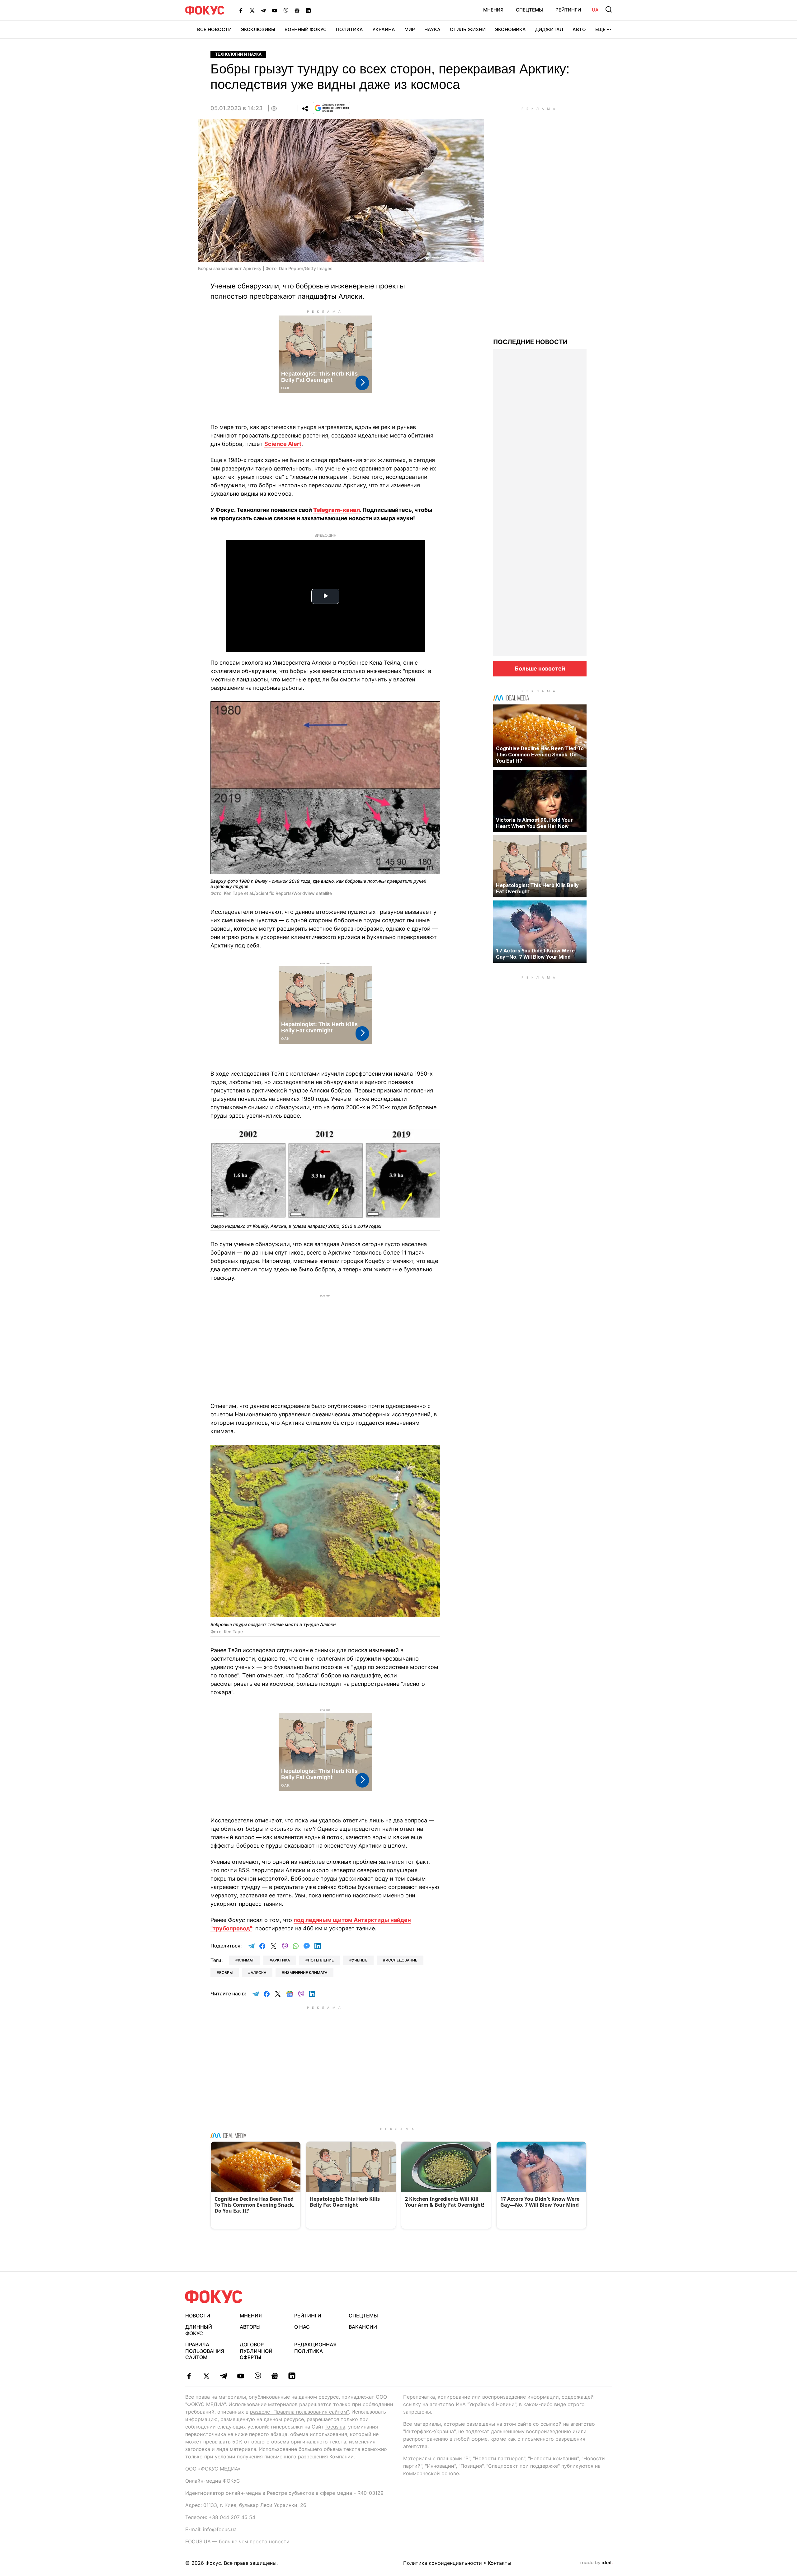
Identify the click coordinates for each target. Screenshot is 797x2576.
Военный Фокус (306, 29)
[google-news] (275, 2376)
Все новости (214, 29)
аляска (258, 1973)
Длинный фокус (199, 2330)
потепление (321, 1960)
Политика (349, 29)
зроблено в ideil (597, 2563)
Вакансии (363, 2327)
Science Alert (283, 444)
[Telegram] (263, 10)
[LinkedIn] (308, 10)
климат (246, 1960)
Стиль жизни (468, 29)
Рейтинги (568, 10)
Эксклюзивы (258, 29)
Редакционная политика (315, 2348)
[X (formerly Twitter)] (252, 10)
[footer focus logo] (214, 2297)
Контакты (500, 2563)
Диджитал (549, 29)
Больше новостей (540, 669)
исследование (401, 1960)
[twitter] (206, 2376)
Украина (384, 29)
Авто (579, 29)
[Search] (609, 9)
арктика (281, 1960)
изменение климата (306, 1973)
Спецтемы (529, 10)
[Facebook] (241, 10)
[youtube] (241, 2376)
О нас (302, 2327)
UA (595, 10)
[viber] (258, 2376)
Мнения (493, 10)
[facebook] (189, 2376)
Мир (410, 29)
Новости (198, 2316)
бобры (226, 1973)
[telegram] (223, 2376)
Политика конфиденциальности (443, 2563)
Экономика (510, 29)
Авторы (250, 2327)
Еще (600, 29)
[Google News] (297, 10)
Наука (432, 29)
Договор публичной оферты (256, 2351)
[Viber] (286, 10)
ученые (360, 1960)
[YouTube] (275, 10)
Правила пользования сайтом (205, 2351)
